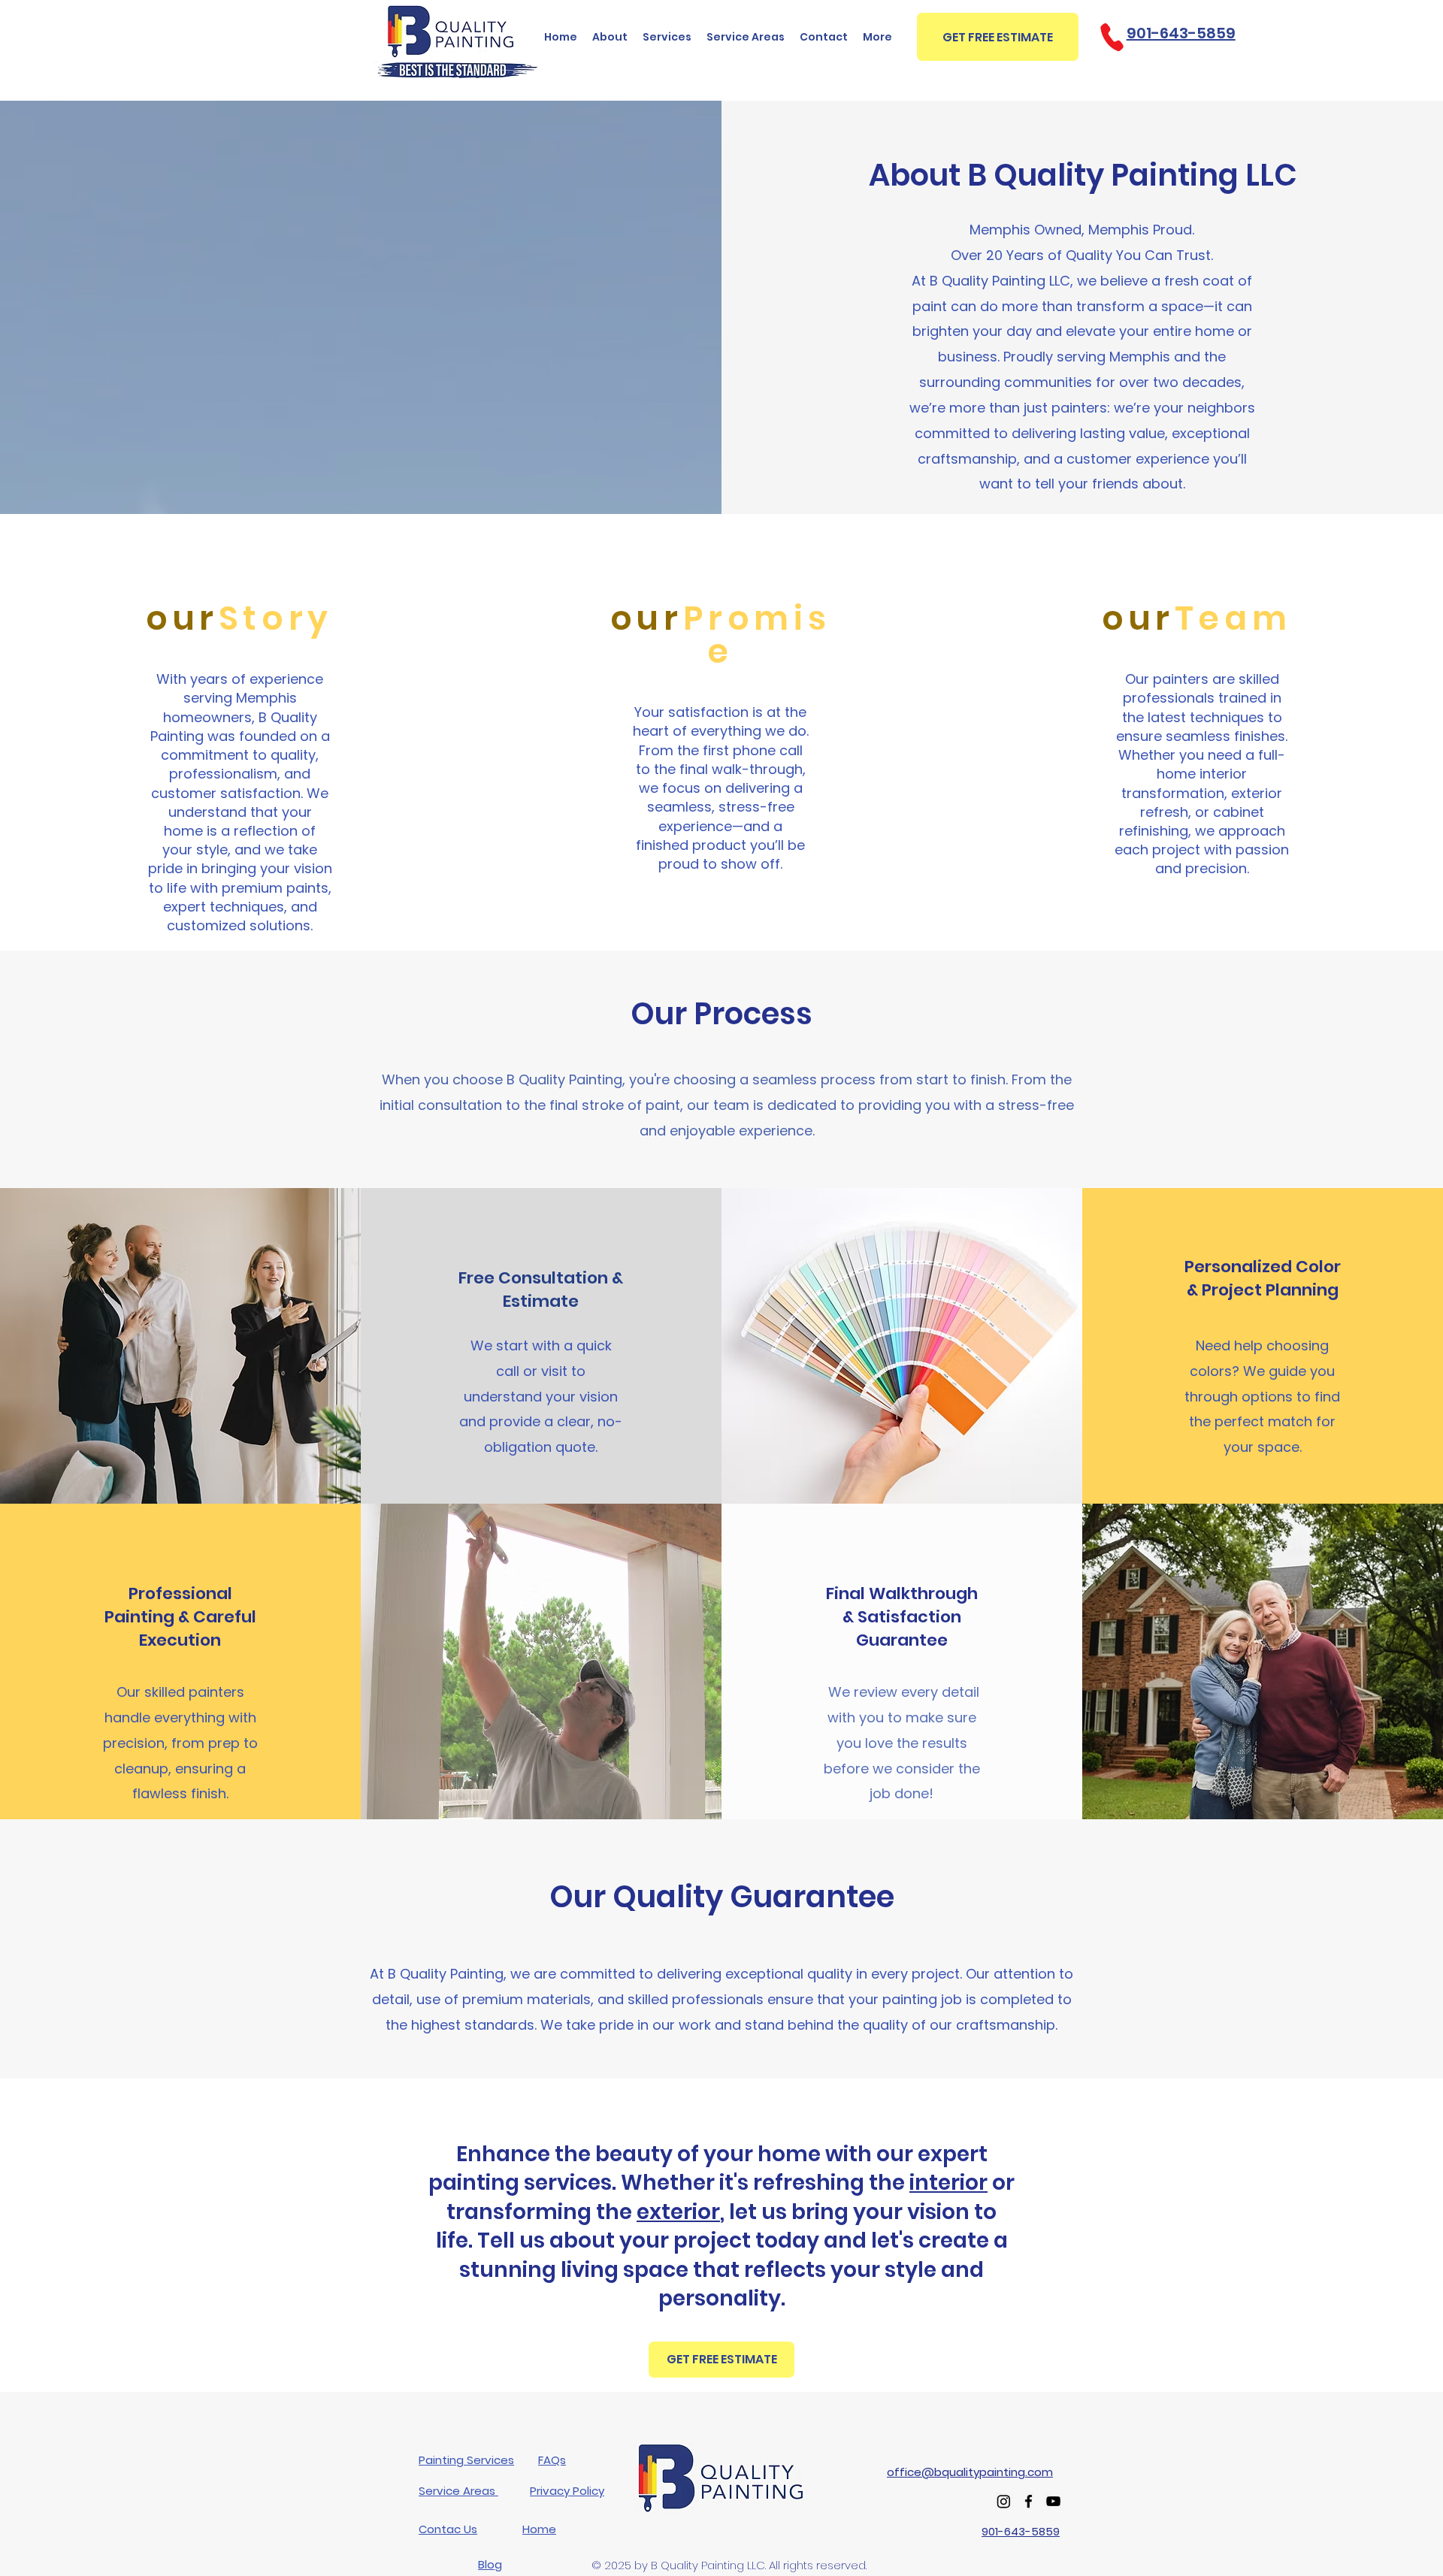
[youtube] (1053, 2501)
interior (948, 2183)
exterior (678, 2212)
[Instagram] (1004, 2501)
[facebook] (1029, 2501)
